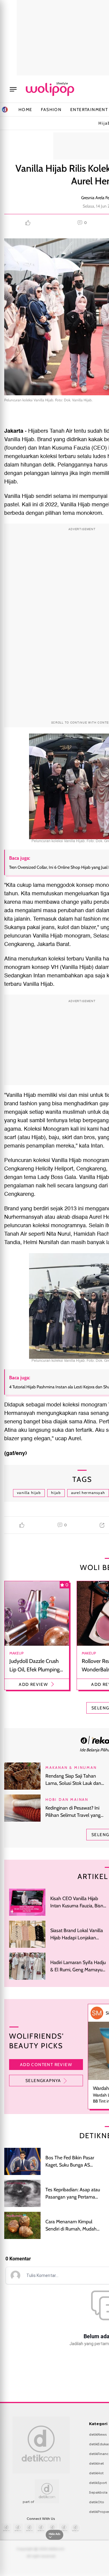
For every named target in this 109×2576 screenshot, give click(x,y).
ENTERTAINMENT (89, 110)
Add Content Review (46, 2065)
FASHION (51, 110)
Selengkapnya (43, 2081)
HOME (25, 110)
